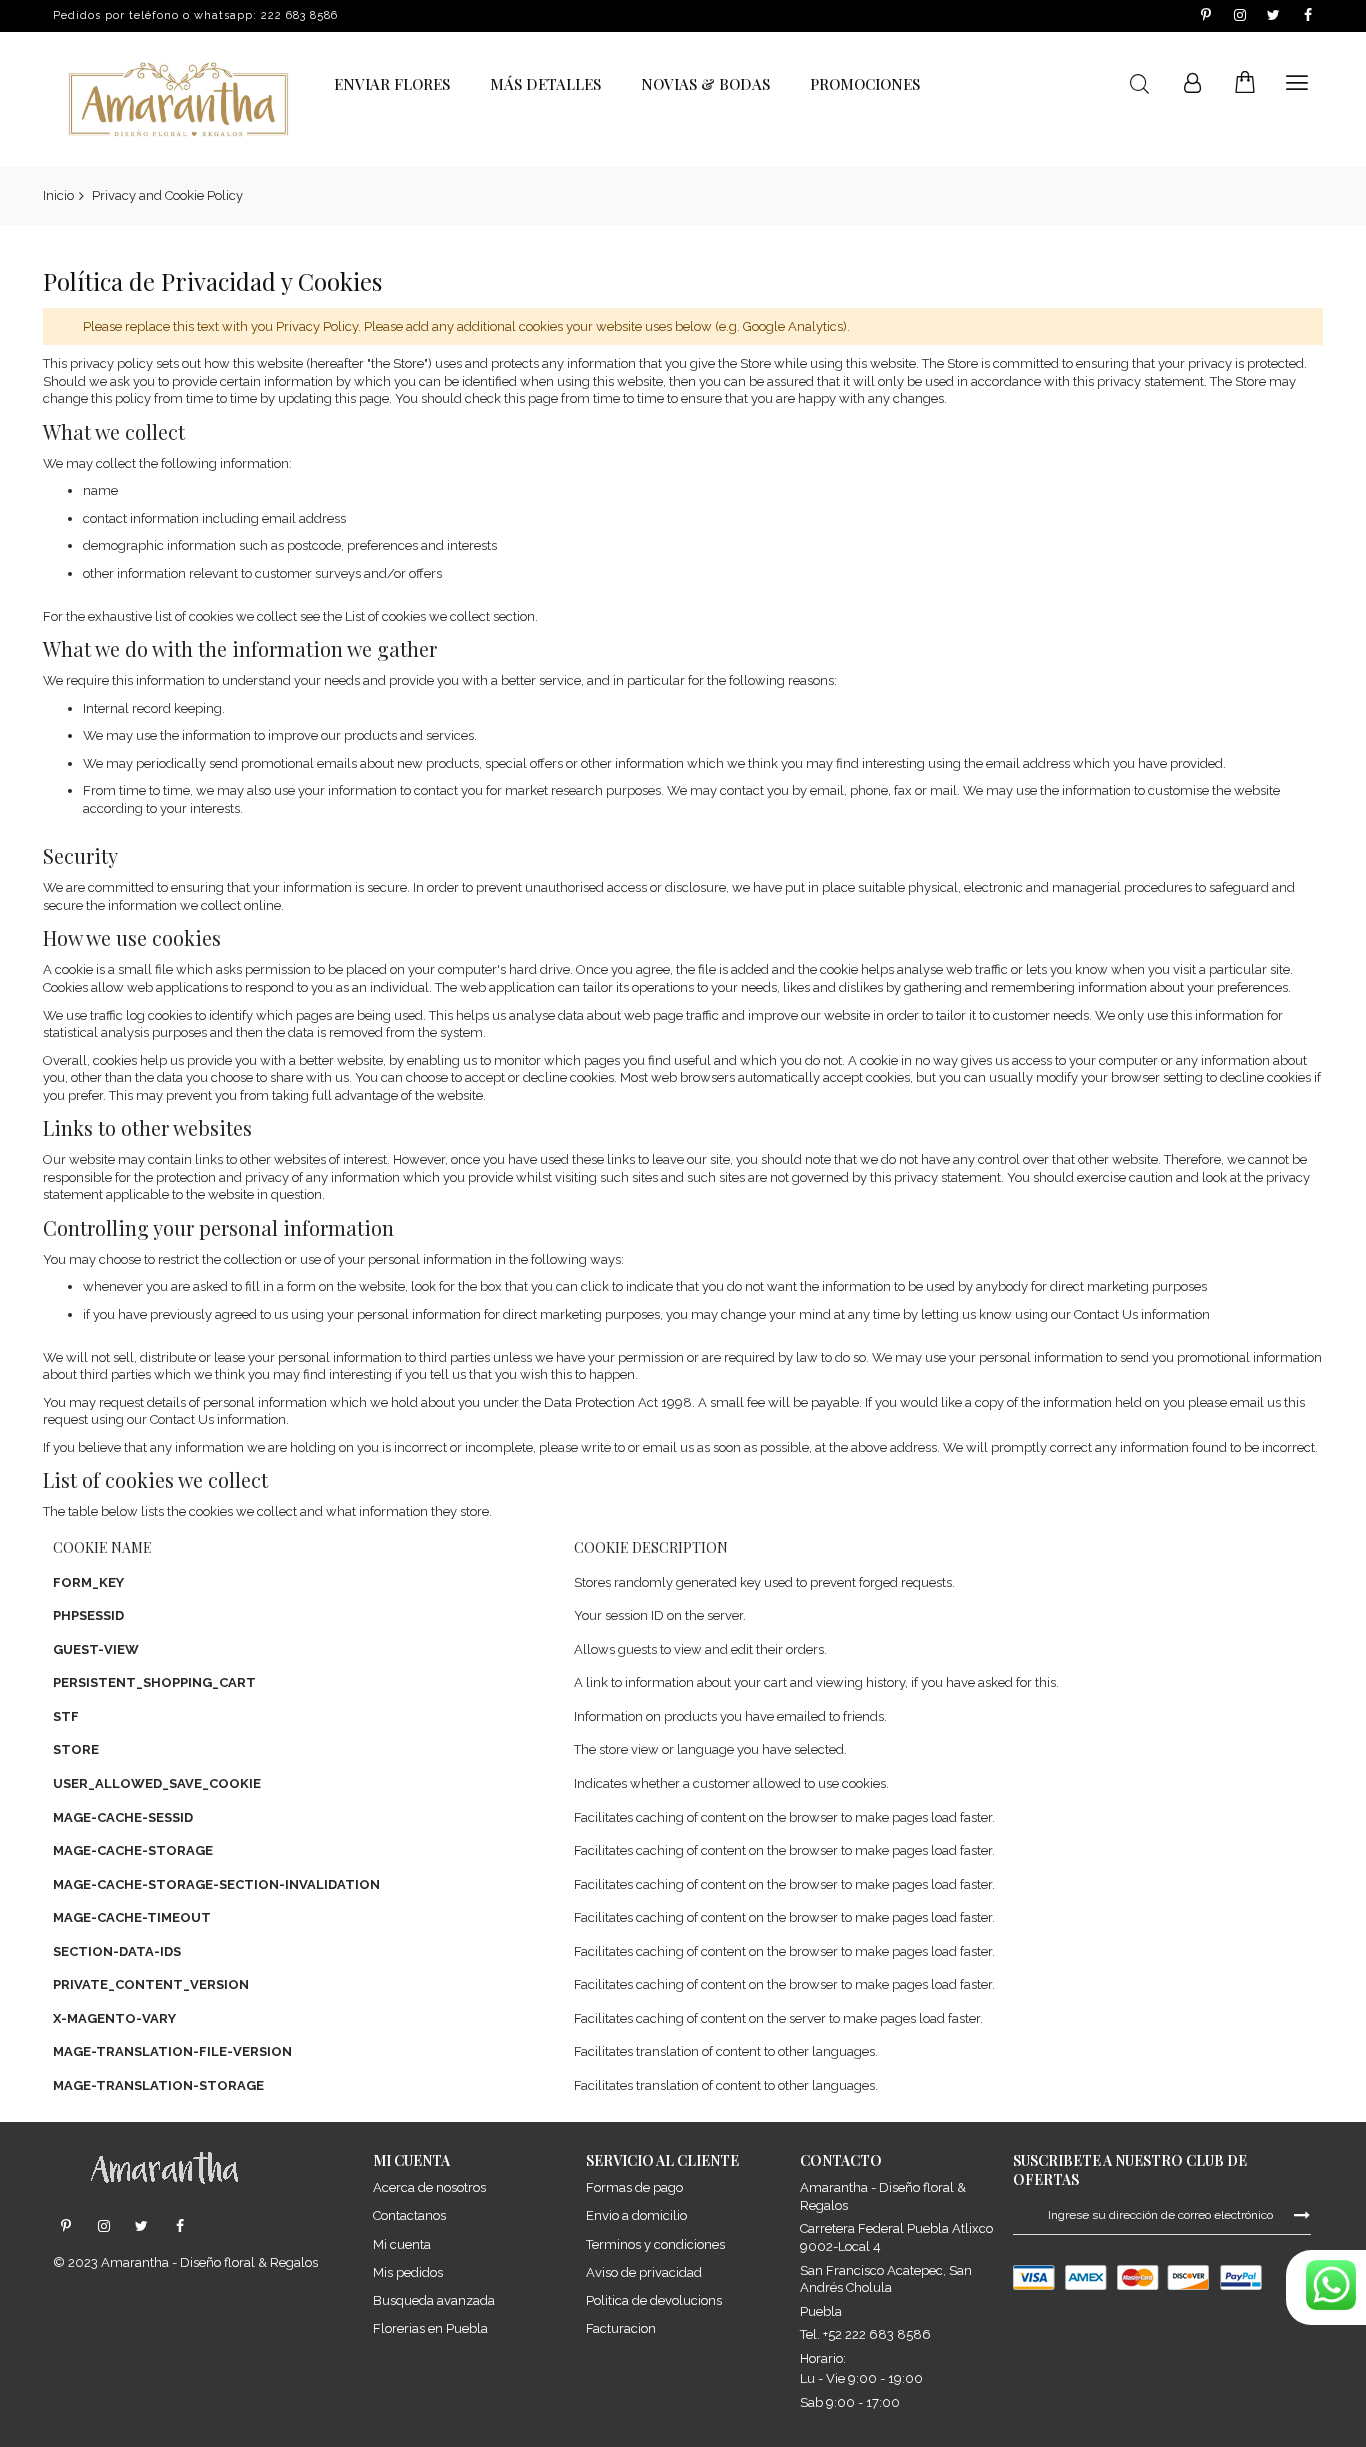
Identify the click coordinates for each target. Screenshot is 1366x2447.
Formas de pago (634, 2187)
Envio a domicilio (636, 2215)
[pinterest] (65, 2226)
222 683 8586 (299, 15)
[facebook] (179, 2226)
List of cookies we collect (417, 616)
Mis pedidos (408, 2272)
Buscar (1139, 84)
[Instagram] (103, 2226)
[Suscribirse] (1302, 2214)
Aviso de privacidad (644, 2272)
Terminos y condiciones (655, 2244)
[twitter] (141, 2226)
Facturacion (621, 2328)
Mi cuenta (402, 2244)
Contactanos (409, 2215)
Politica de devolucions (654, 2300)
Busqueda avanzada (434, 2300)
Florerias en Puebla (430, 2328)
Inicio (58, 195)
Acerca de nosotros (429, 2187)
